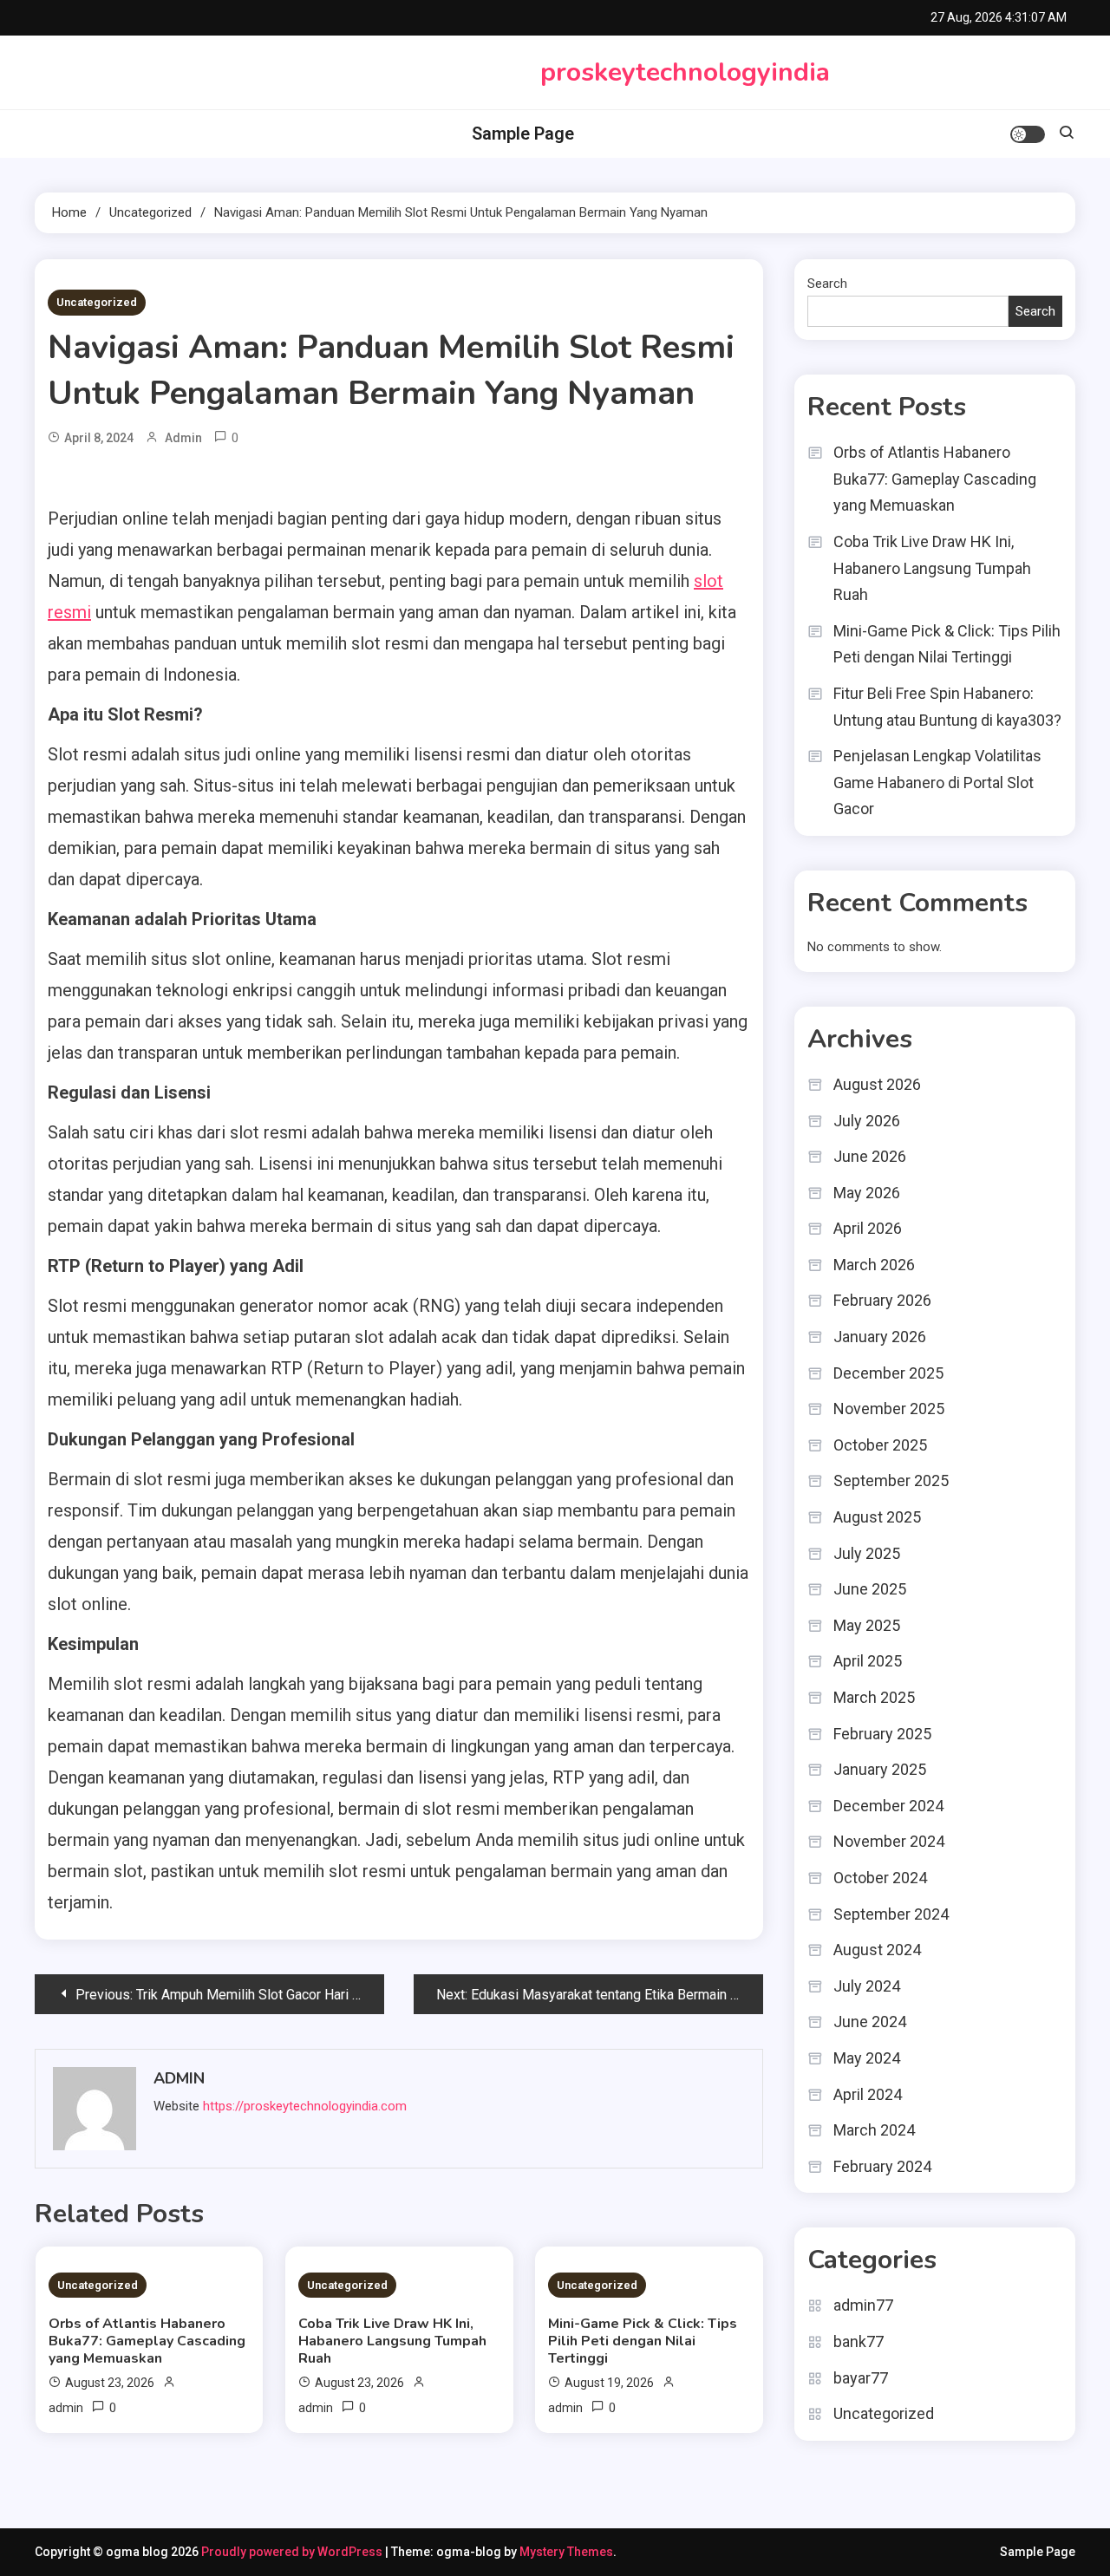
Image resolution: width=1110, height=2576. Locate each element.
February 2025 (882, 1734)
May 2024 (867, 2058)
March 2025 (874, 1697)
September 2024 (891, 1914)
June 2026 (870, 1156)
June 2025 (870, 1589)
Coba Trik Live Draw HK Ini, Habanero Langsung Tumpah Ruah (392, 2341)
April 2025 (868, 1661)
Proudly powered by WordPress (293, 2552)
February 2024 (882, 2166)
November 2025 (889, 1409)
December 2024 (888, 1806)
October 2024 (880, 1878)
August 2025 (877, 1517)
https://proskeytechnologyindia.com (305, 2106)
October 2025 (880, 1445)
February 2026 (882, 1300)
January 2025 (880, 1769)
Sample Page (523, 134)
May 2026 (867, 1193)
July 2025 (867, 1553)
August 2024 (877, 1950)
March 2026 (874, 1265)
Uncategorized (97, 302)
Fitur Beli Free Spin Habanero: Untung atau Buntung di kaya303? (947, 707)
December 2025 (888, 1373)
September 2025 (891, 1480)
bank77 (859, 2341)
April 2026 (868, 1228)
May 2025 (867, 1625)
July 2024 (867, 1986)
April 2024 (868, 2094)
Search (827, 284)
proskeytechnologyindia (685, 72)
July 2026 (867, 1121)
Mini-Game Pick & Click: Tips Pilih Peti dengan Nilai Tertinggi (643, 2341)
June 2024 (870, 2022)
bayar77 (861, 2378)
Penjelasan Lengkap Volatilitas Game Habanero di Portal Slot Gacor (937, 782)
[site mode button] (1028, 134)
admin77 (863, 2305)
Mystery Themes (566, 2552)
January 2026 (880, 1337)
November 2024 (889, 1841)
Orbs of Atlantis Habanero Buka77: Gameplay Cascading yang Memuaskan (147, 2341)
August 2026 (877, 1084)
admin (183, 438)
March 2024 (874, 2130)
